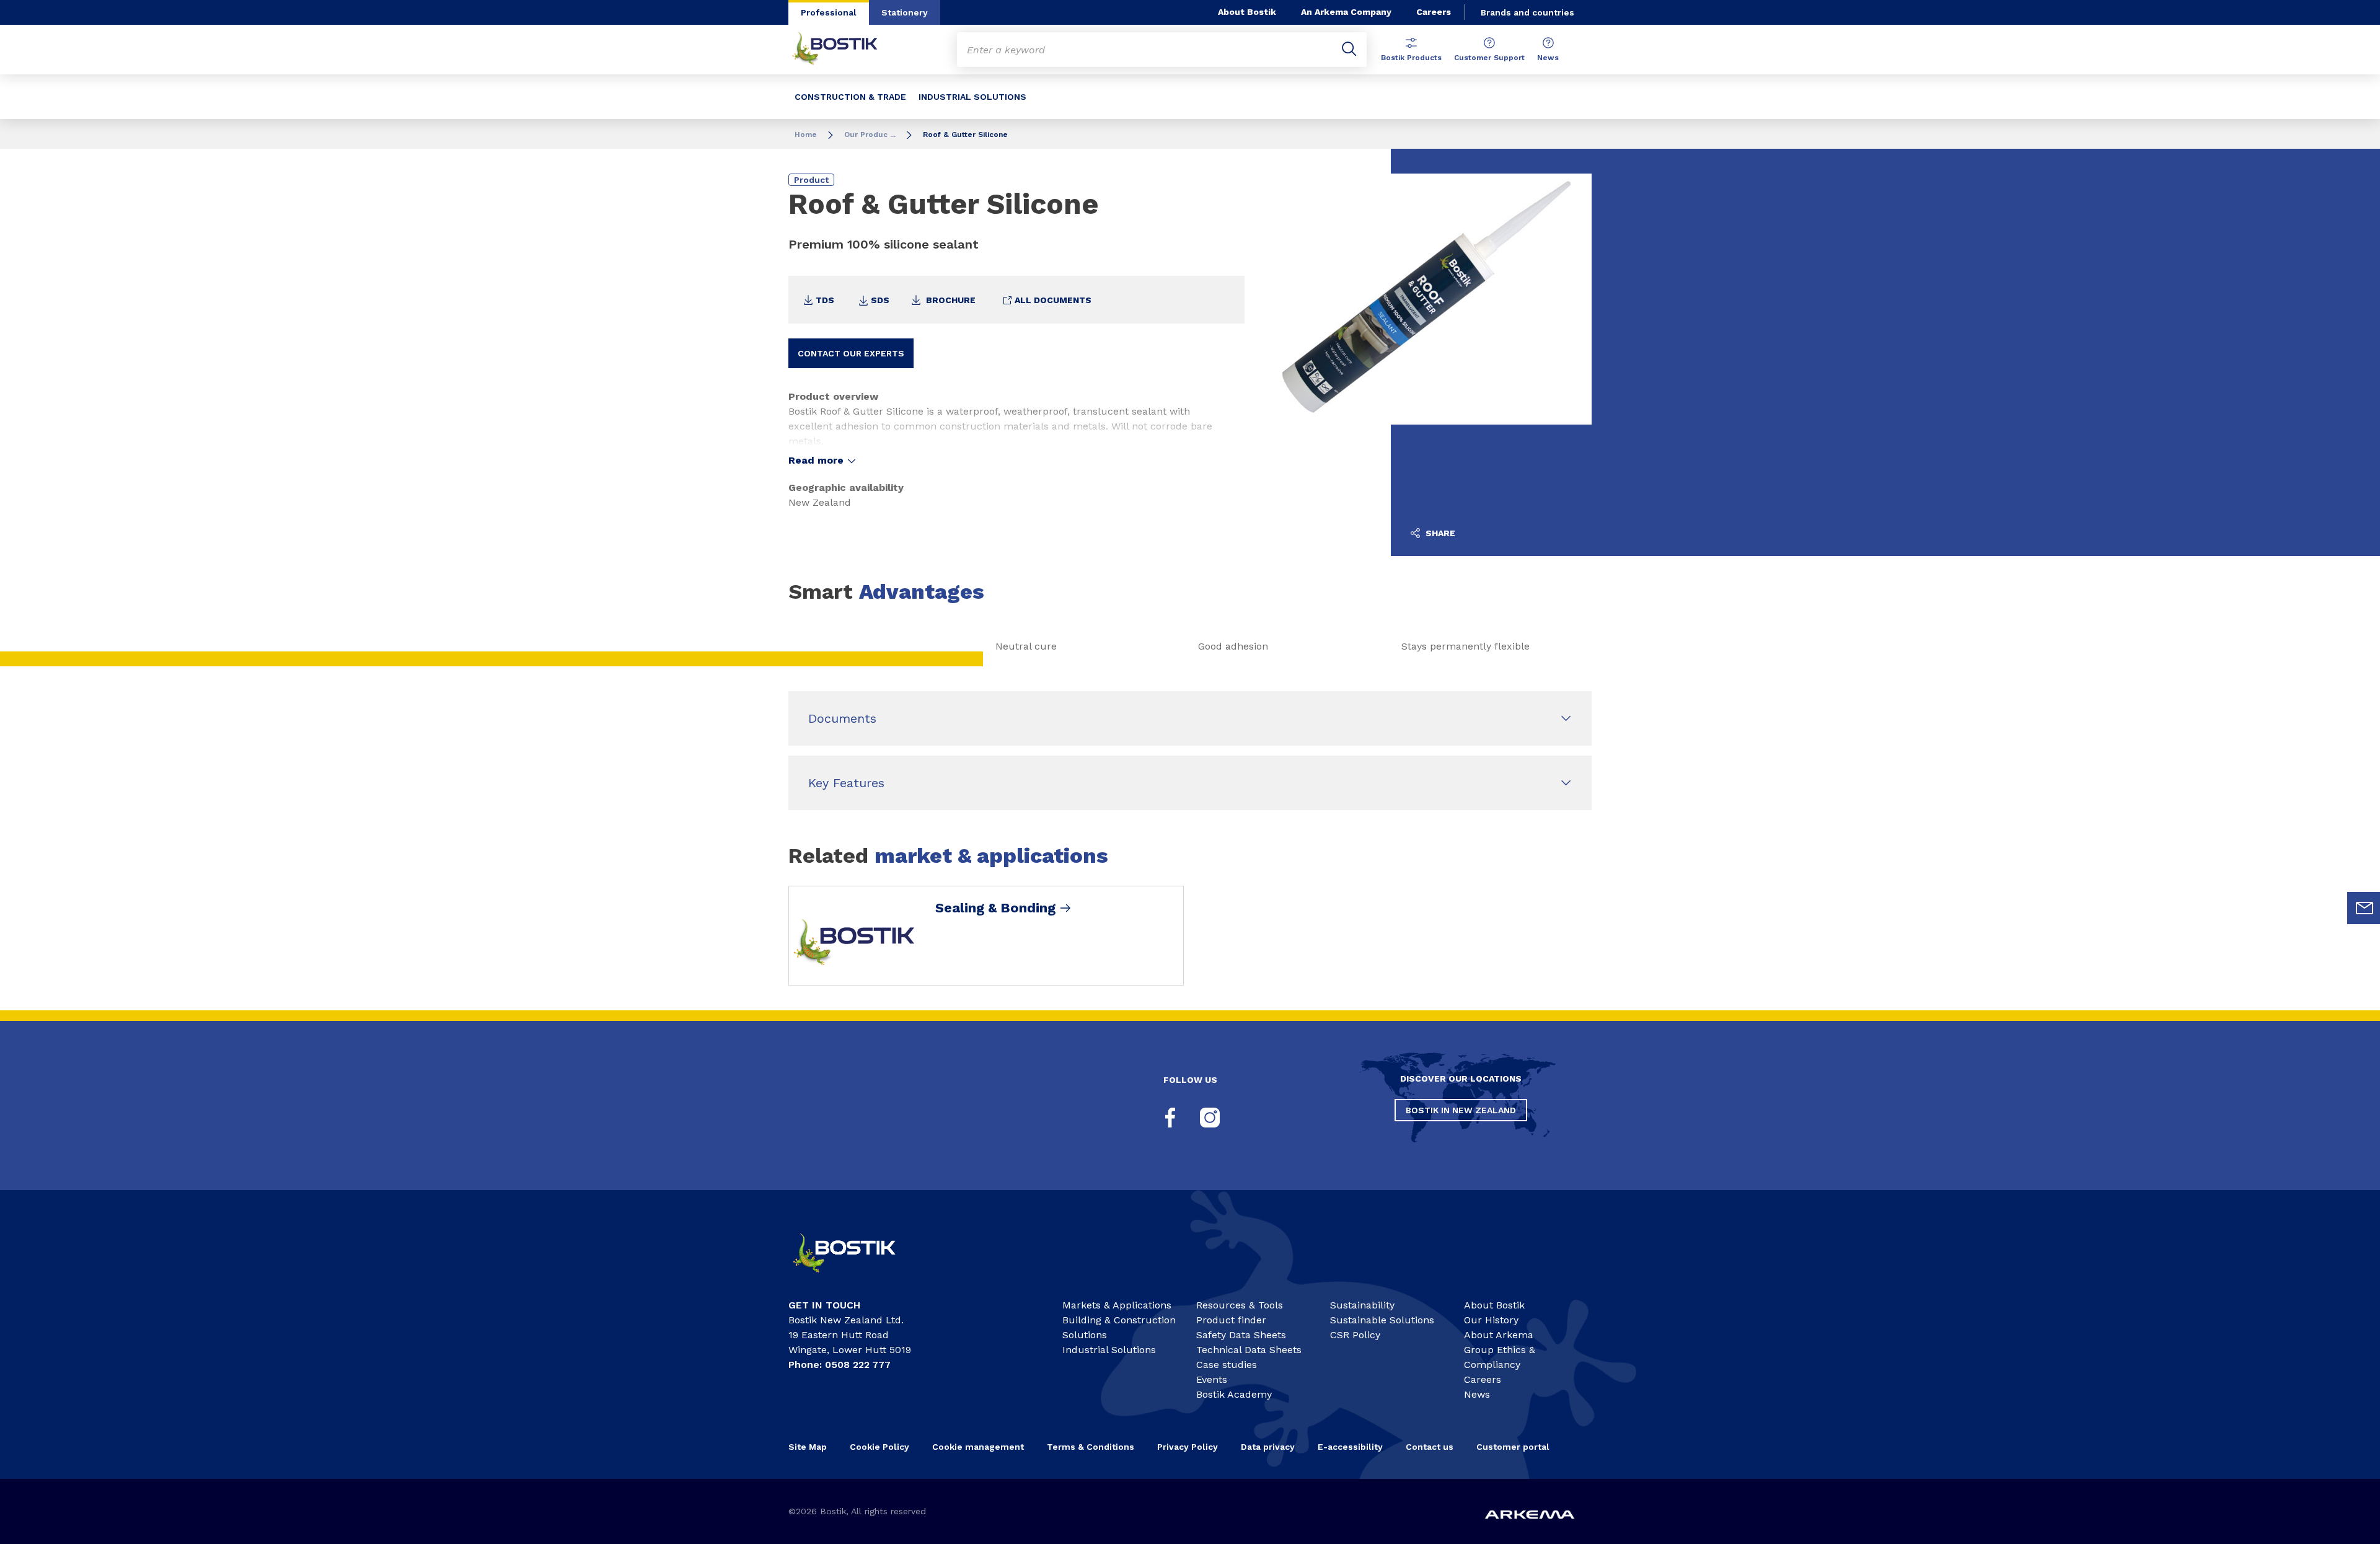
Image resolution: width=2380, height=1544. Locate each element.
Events (1212, 1379)
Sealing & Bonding (995, 908)
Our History (1491, 1320)
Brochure (950, 300)
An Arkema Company (1346, 12)
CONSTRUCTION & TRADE (850, 97)
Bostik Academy (1234, 1394)
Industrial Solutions (1109, 1350)
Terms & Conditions (1091, 1447)
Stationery (905, 12)
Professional (829, 12)
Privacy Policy (1188, 1447)
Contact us (1430, 1447)
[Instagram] (1210, 1118)
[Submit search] (1349, 50)
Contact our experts (851, 353)
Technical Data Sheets (1249, 1350)
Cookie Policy (879, 1447)
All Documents (1052, 300)
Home (806, 135)
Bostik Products (1411, 58)
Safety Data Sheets (1241, 1335)
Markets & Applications (1117, 1305)
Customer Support (1489, 58)
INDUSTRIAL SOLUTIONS (972, 97)
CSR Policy (1355, 1335)
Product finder (1231, 1320)
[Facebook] (1170, 1118)
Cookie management (978, 1447)
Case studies (1227, 1365)
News (1548, 58)
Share (1439, 533)
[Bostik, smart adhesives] (855, 1278)
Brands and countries (1527, 12)
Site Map (808, 1447)
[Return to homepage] (844, 50)
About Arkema (1499, 1335)
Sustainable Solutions (1382, 1320)
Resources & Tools (1240, 1305)
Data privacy (1268, 1447)
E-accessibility (1350, 1447)
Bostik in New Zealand (1461, 1110)
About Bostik (1247, 12)
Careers (1434, 12)
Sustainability (1362, 1305)
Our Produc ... (870, 135)
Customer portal (1514, 1447)
